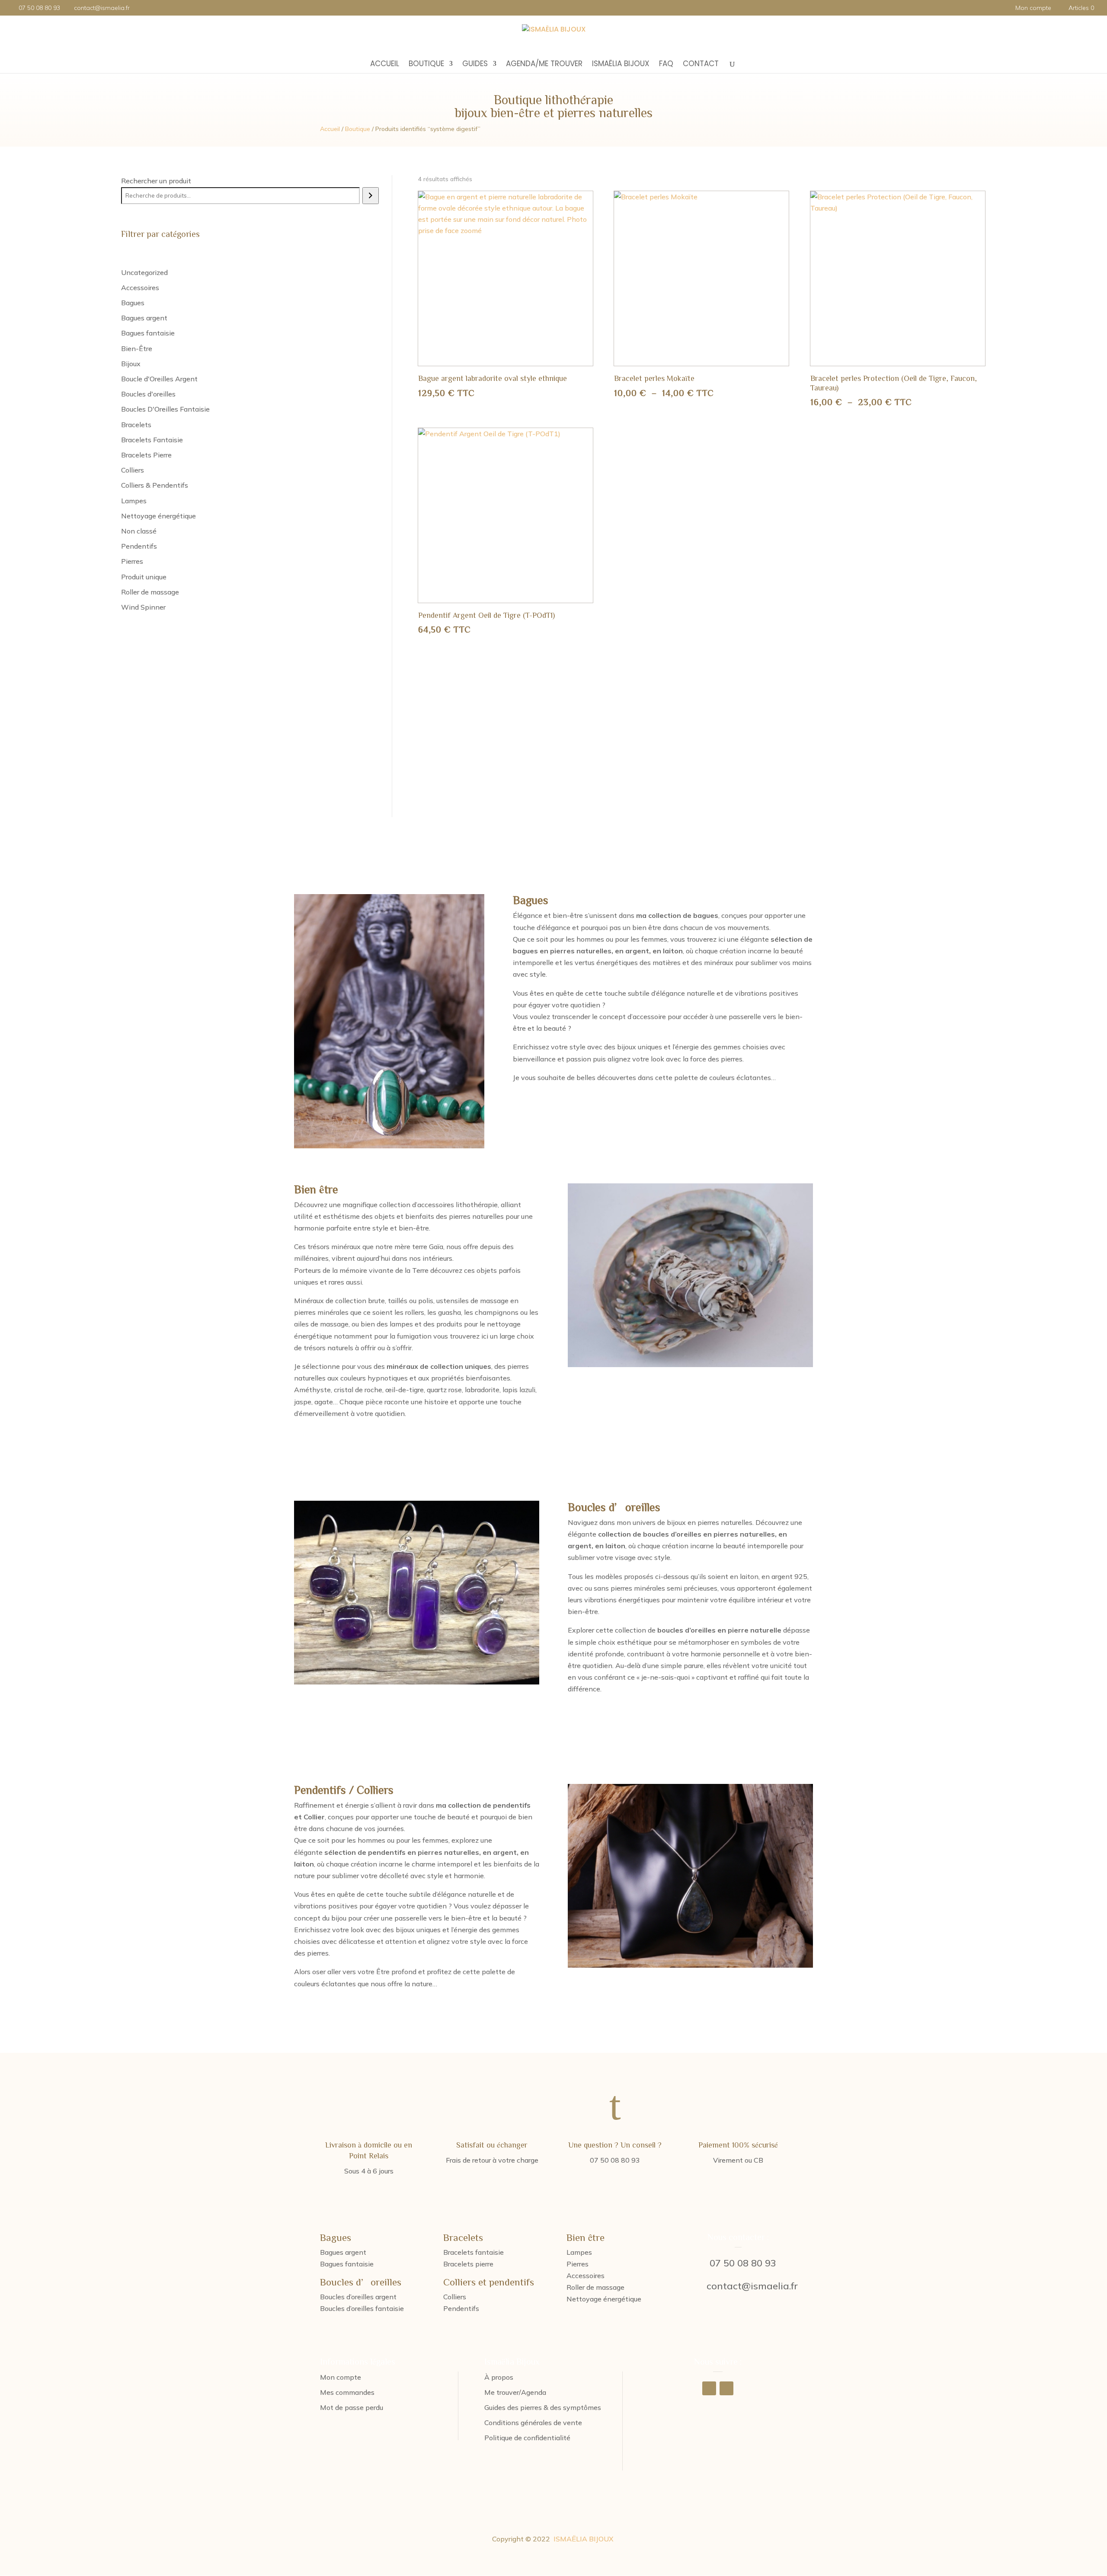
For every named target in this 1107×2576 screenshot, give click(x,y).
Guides (475, 65)
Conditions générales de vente (533, 2423)
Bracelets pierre (468, 2264)
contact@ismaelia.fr (752, 2286)
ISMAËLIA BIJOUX (584, 2539)
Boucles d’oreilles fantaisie (362, 2308)
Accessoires (585, 2276)
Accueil (385, 65)
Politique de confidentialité (527, 2438)
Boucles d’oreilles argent (358, 2297)
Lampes (579, 2252)
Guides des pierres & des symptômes (543, 2407)
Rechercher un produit (156, 181)
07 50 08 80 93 (743, 2263)
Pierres (577, 2264)
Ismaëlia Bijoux (621, 65)
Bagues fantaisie (347, 2264)
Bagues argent (343, 2252)
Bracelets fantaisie (474, 2252)
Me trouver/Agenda (515, 2392)
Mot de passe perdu (352, 2407)
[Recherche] (370, 196)
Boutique (426, 65)
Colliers (455, 2297)
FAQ (666, 65)
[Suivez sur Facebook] (709, 2388)
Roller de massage (595, 2287)
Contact (701, 65)
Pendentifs (461, 2308)
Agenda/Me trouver (544, 65)
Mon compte (1033, 8)
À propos (499, 2377)
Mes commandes (347, 2392)
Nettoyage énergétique (604, 2299)
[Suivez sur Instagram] (726, 2388)
